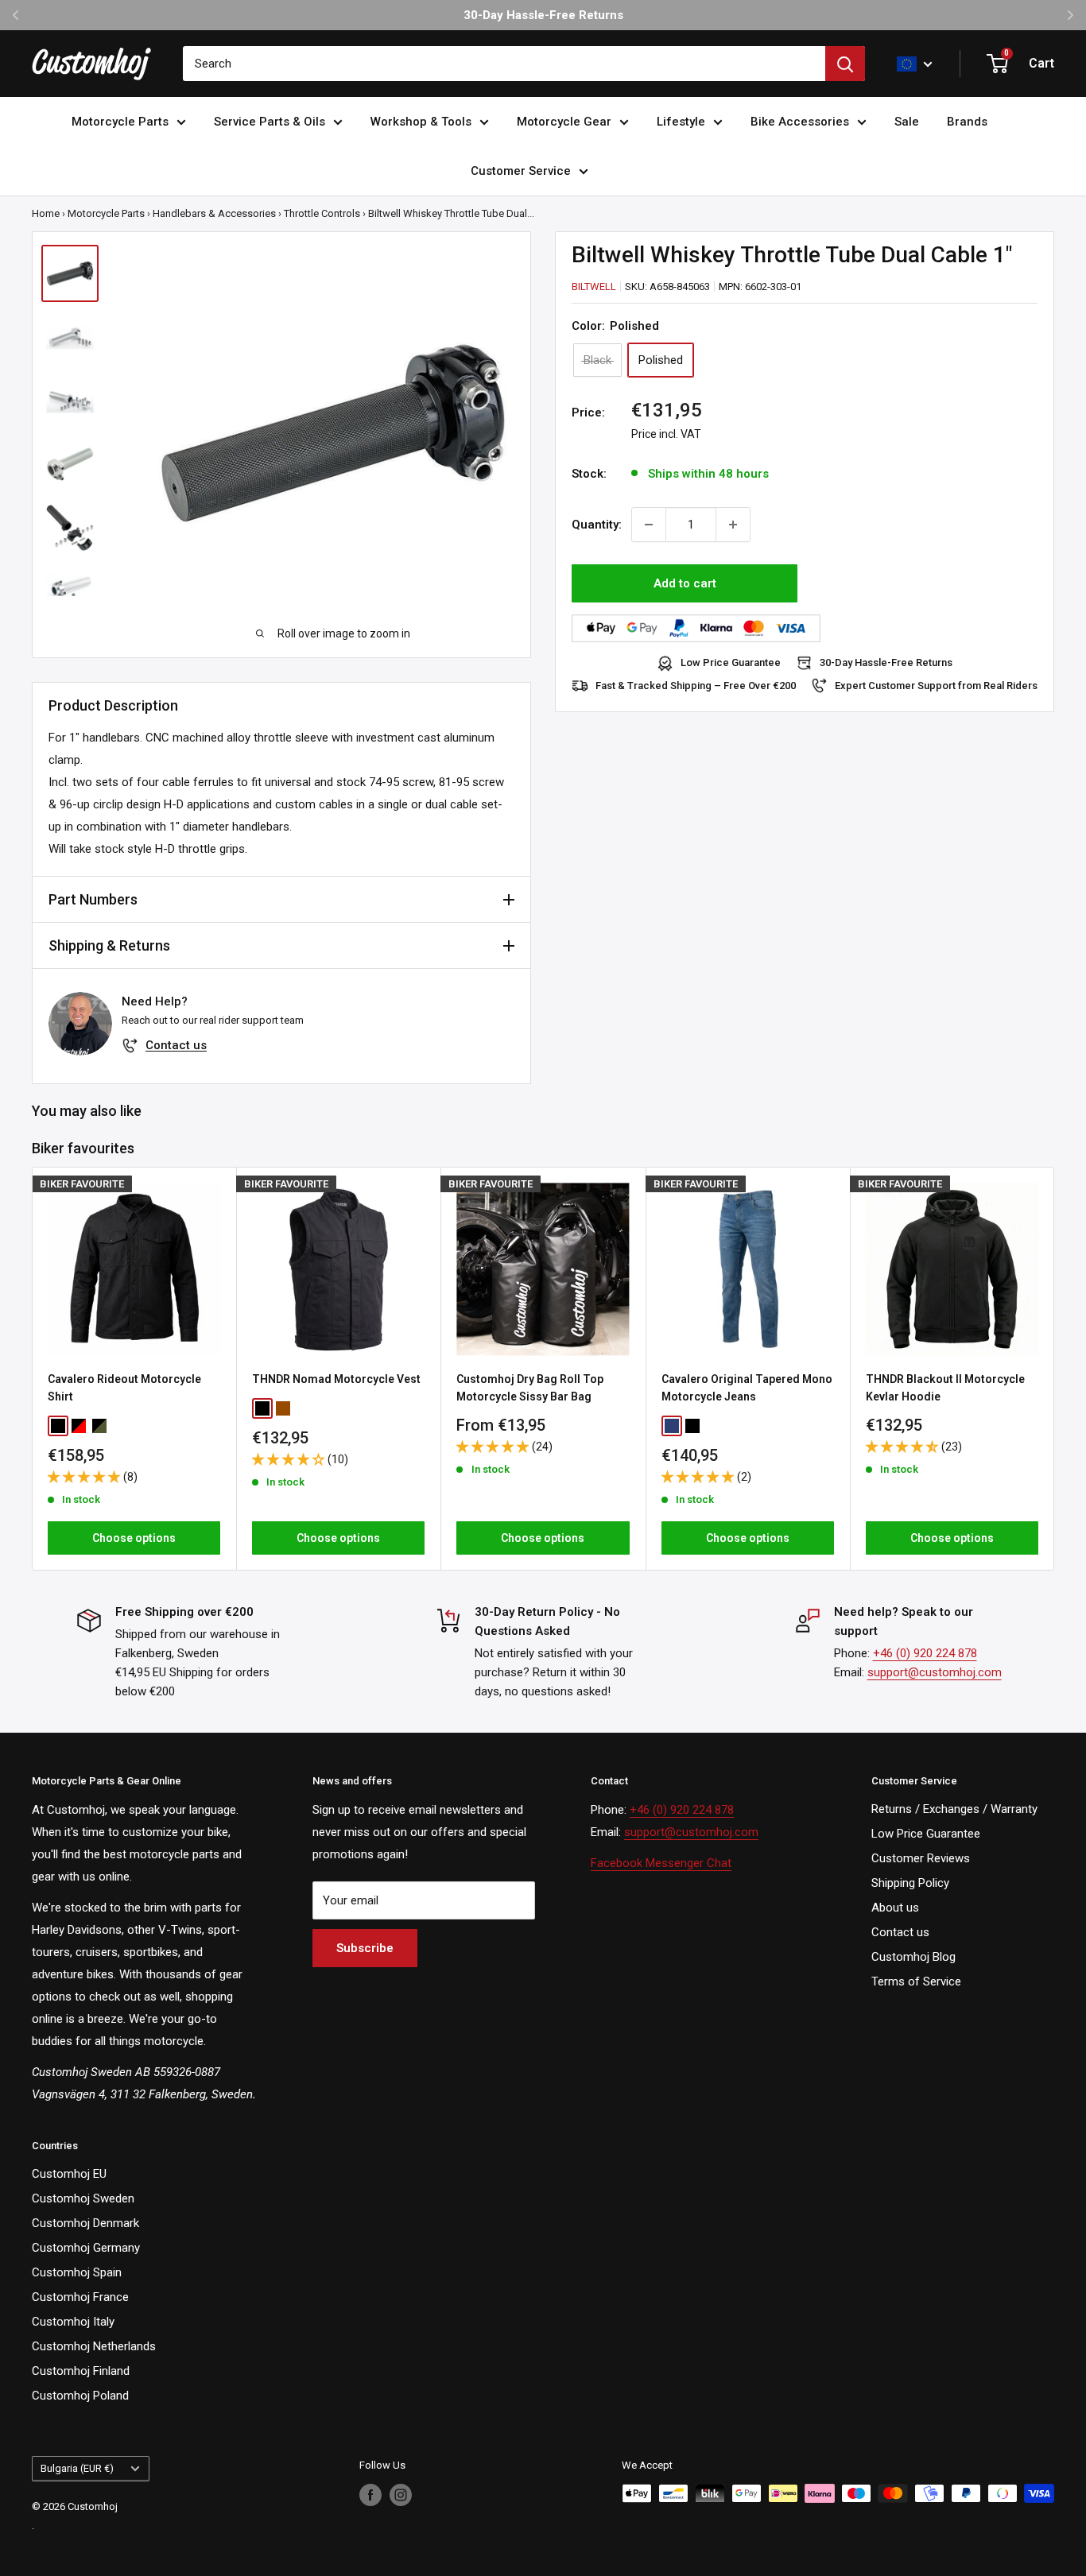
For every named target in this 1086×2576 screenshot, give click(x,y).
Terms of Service (916, 1981)
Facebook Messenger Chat (661, 1863)
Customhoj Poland (80, 2396)
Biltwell (594, 287)
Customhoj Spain (77, 2272)
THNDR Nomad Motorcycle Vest (336, 1379)
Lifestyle (681, 122)
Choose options (134, 1538)
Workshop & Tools (421, 122)
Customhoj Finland (81, 2371)
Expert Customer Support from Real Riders (936, 686)
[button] (85, 1476)
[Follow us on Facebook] (370, 2495)
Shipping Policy (910, 1883)
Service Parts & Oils (270, 122)
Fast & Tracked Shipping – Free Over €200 (696, 686)
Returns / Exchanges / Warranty (954, 1809)
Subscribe (365, 1948)
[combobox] (504, 64)
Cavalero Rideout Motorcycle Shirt (124, 1388)
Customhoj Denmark (85, 2223)
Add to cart (685, 583)
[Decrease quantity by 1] (649, 525)
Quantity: (597, 525)
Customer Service (521, 171)
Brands (967, 122)
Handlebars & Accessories (214, 213)
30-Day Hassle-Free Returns (886, 663)
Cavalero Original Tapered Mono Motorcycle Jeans (747, 1388)
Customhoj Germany (86, 2248)
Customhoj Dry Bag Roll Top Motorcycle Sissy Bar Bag (530, 1388)
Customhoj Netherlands (94, 2346)
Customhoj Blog (913, 1957)
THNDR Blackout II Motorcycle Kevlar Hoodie (945, 1388)
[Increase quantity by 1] (733, 525)
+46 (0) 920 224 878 (925, 1653)
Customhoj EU (69, 2174)
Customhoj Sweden (83, 2198)
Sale (907, 122)
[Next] (1055, 1368)
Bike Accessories (800, 122)
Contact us (176, 1045)
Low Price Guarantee (731, 663)
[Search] (845, 64)
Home (46, 213)
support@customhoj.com (935, 1672)
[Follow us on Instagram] (401, 2495)
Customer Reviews (921, 1858)
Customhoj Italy (73, 2322)
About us (895, 1908)
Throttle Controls (322, 213)
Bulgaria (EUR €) (77, 2468)
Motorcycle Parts (120, 122)
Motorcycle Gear (564, 122)
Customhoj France (80, 2297)
